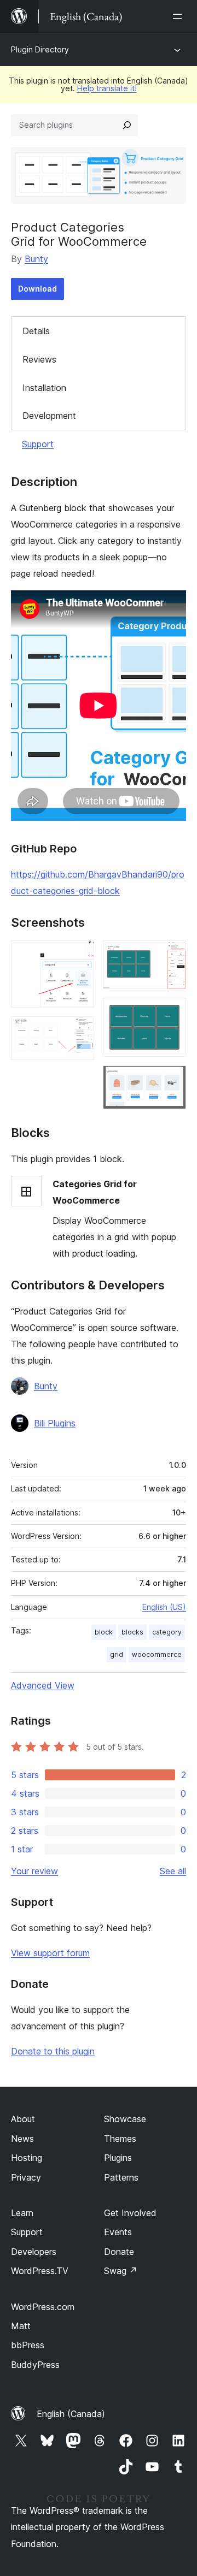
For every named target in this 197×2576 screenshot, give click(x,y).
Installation (44, 388)
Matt (21, 2326)
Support (38, 444)
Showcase (125, 2119)
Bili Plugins (55, 1423)
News (22, 2139)
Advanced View (43, 1685)
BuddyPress (35, 2365)
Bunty (36, 259)
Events (118, 2232)
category (167, 1632)
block (104, 1632)
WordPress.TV (40, 2271)
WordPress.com (43, 2307)
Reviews (39, 359)
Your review (34, 1871)
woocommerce (157, 1654)
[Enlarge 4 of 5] (171, 1012)
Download (37, 289)
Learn (22, 2213)
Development (49, 416)
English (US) (164, 1607)
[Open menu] (179, 16)
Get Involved (130, 2213)
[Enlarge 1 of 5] (79, 955)
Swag (121, 2271)
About (23, 2119)
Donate (119, 2252)
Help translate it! (107, 88)
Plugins (118, 2158)
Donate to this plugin (53, 2051)
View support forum (50, 1953)
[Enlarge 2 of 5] (79, 1031)
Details (36, 331)
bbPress (28, 2345)
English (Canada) (71, 2414)
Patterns (121, 2177)
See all (173, 1871)
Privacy (26, 2177)
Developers (34, 2252)
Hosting (27, 2158)
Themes (120, 2139)
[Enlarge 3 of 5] (171, 955)
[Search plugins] (127, 125)
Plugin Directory (40, 49)
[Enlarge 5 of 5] (171, 1080)
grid (117, 1654)
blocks (132, 1632)
